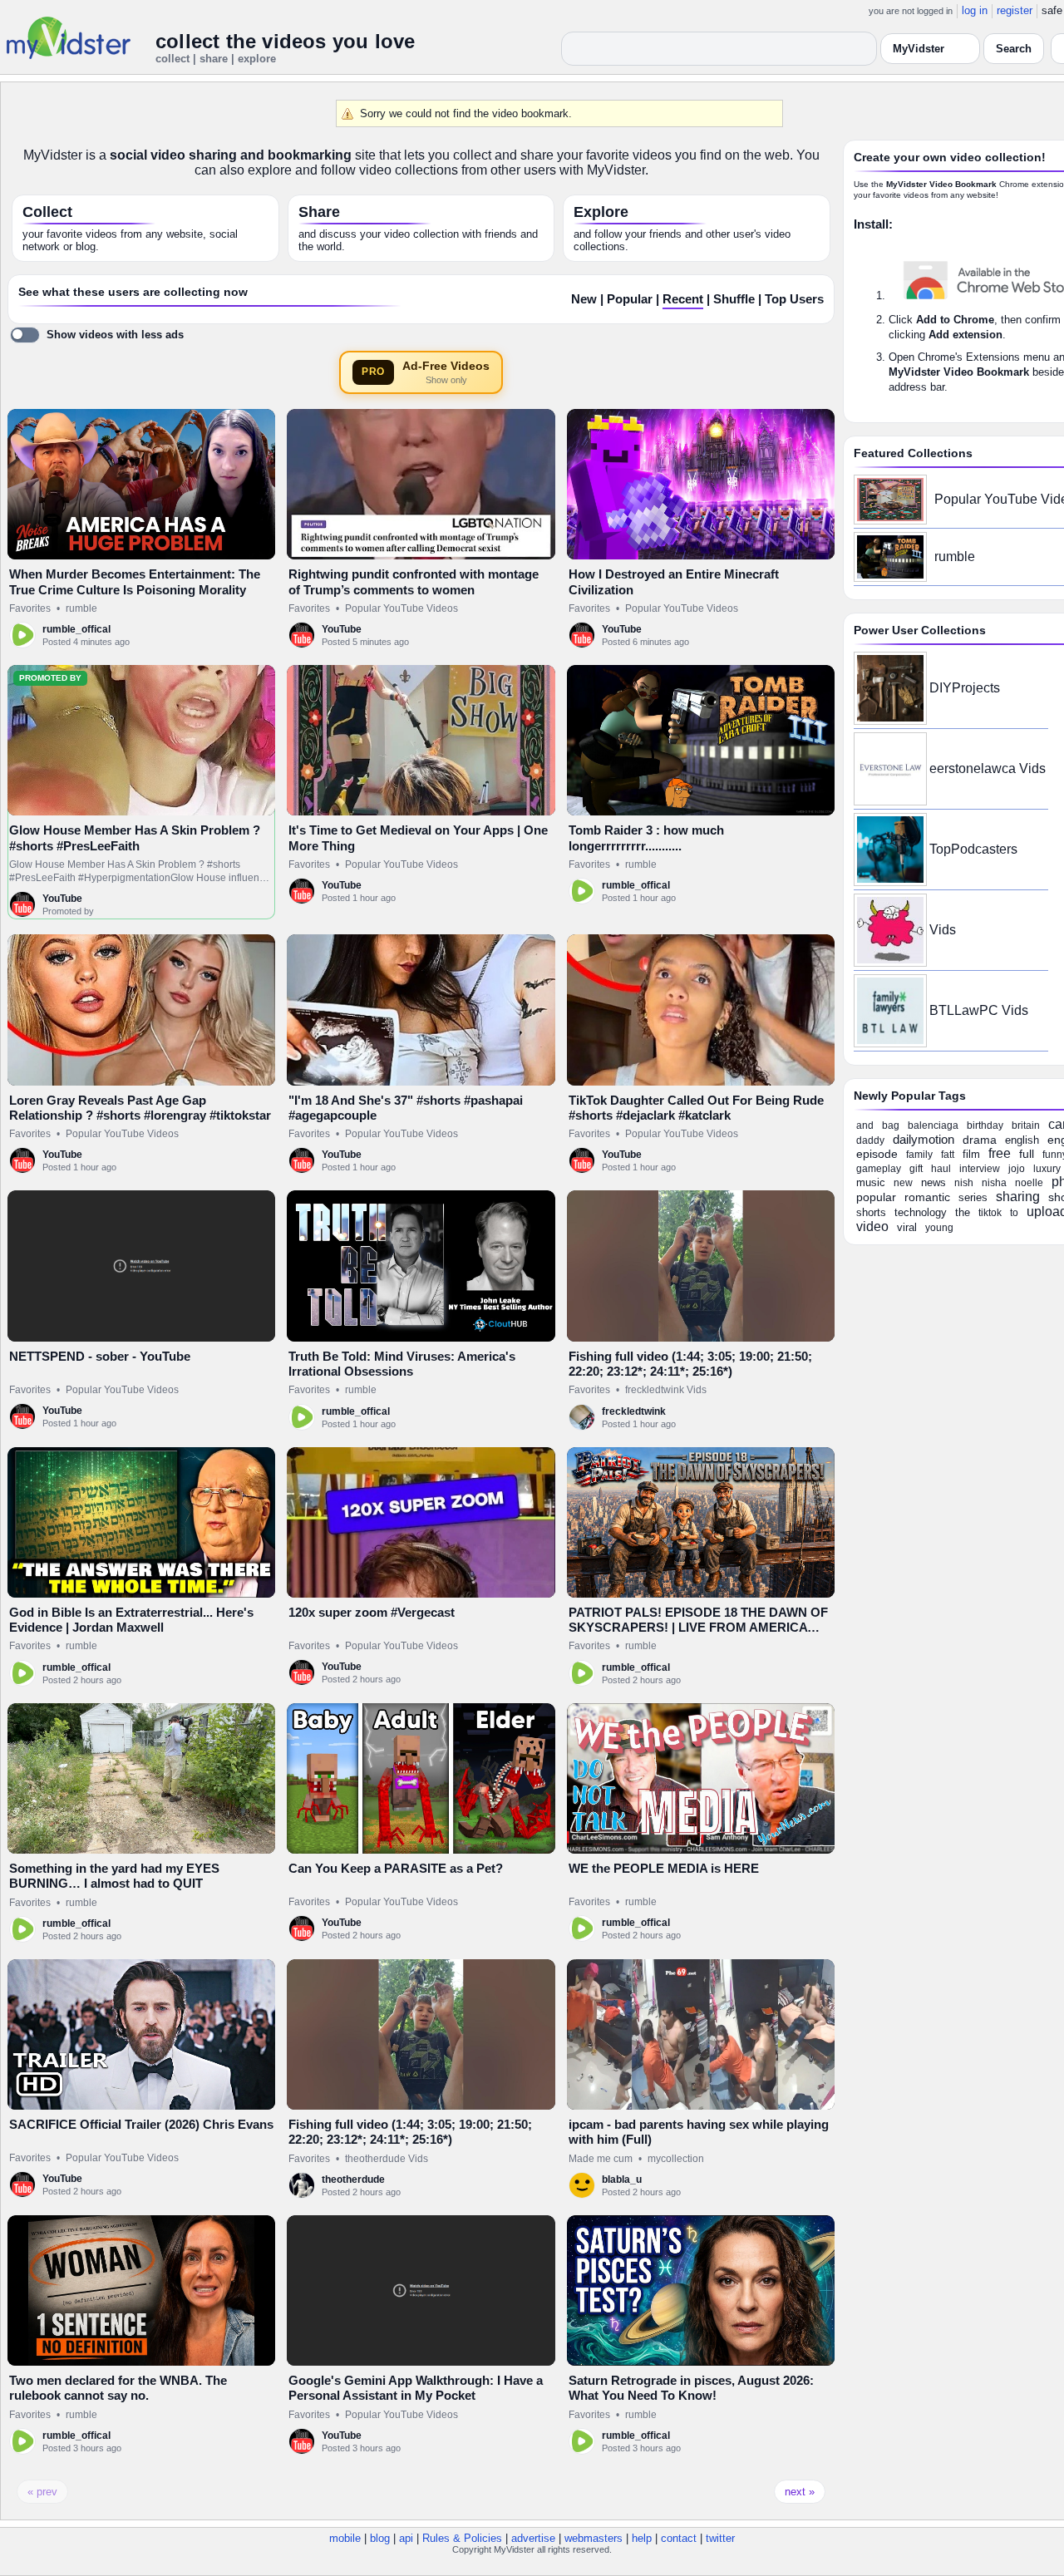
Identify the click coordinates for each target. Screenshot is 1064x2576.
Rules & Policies (462, 2538)
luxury (1047, 1169)
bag (891, 1125)
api (406, 2538)
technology (921, 1212)
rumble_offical (76, 629)
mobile (345, 2538)
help (642, 2538)
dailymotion (924, 1139)
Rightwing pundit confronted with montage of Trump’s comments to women (414, 581)
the (963, 1212)
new (903, 1183)
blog (380, 2538)
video (872, 1226)
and (865, 1125)
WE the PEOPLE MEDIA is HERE (664, 1868)
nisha (994, 1183)
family (919, 1155)
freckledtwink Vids (666, 1390)
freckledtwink (634, 1411)
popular (876, 1197)
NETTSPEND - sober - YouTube (100, 1356)
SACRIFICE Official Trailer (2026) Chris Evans (141, 2124)
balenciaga (933, 1125)
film (971, 1154)
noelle (1029, 1183)
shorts (871, 1212)
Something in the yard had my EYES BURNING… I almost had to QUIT (114, 1876)
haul (941, 1169)
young (939, 1228)
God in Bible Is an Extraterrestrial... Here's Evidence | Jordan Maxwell (131, 1620)
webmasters (594, 2538)
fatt (948, 1155)
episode (877, 1154)
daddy (870, 1140)
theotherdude (353, 2180)
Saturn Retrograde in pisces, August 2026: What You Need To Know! (691, 2388)
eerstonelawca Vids (988, 768)
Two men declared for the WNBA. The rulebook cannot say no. (118, 2388)
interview (980, 1169)
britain (1026, 1125)
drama (980, 1140)
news (933, 1182)
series (973, 1197)
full (1027, 1154)
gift (916, 1169)
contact (679, 2538)
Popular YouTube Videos (401, 608)
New (584, 299)
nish (964, 1183)
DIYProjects (965, 688)
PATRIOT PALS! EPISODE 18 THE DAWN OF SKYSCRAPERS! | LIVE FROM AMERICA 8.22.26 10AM (698, 1628)
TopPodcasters (973, 849)
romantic (927, 1197)
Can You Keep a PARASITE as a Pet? (396, 1868)
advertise (533, 2538)
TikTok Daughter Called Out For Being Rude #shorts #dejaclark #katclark (696, 1108)
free (1000, 1153)
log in (975, 10)
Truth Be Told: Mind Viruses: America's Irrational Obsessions (402, 1364)
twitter (720, 2538)
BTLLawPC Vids (979, 1010)
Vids (943, 930)
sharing (1018, 1197)
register (1015, 10)
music (871, 1182)
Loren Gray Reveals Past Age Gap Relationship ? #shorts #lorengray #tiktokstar (140, 1108)
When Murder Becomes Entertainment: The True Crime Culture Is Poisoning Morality (135, 581)
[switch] (97, 335)
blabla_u (622, 2180)
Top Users (794, 299)
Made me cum (601, 2159)
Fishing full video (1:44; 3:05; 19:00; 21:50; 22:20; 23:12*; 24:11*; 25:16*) (690, 1364)
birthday (985, 1125)
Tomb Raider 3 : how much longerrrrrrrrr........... (646, 837)
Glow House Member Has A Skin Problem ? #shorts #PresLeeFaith (135, 837)
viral (907, 1227)
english (1022, 1140)
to (1014, 1213)
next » (800, 2492)
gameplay (879, 1169)
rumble (81, 608)
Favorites (30, 608)
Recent (683, 299)
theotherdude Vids (387, 2159)
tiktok (990, 1213)
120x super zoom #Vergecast (372, 1612)
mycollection (676, 2159)
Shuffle (734, 299)
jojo (1017, 1169)
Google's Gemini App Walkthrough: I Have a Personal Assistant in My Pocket (416, 2388)
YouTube (342, 629)
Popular (630, 299)
